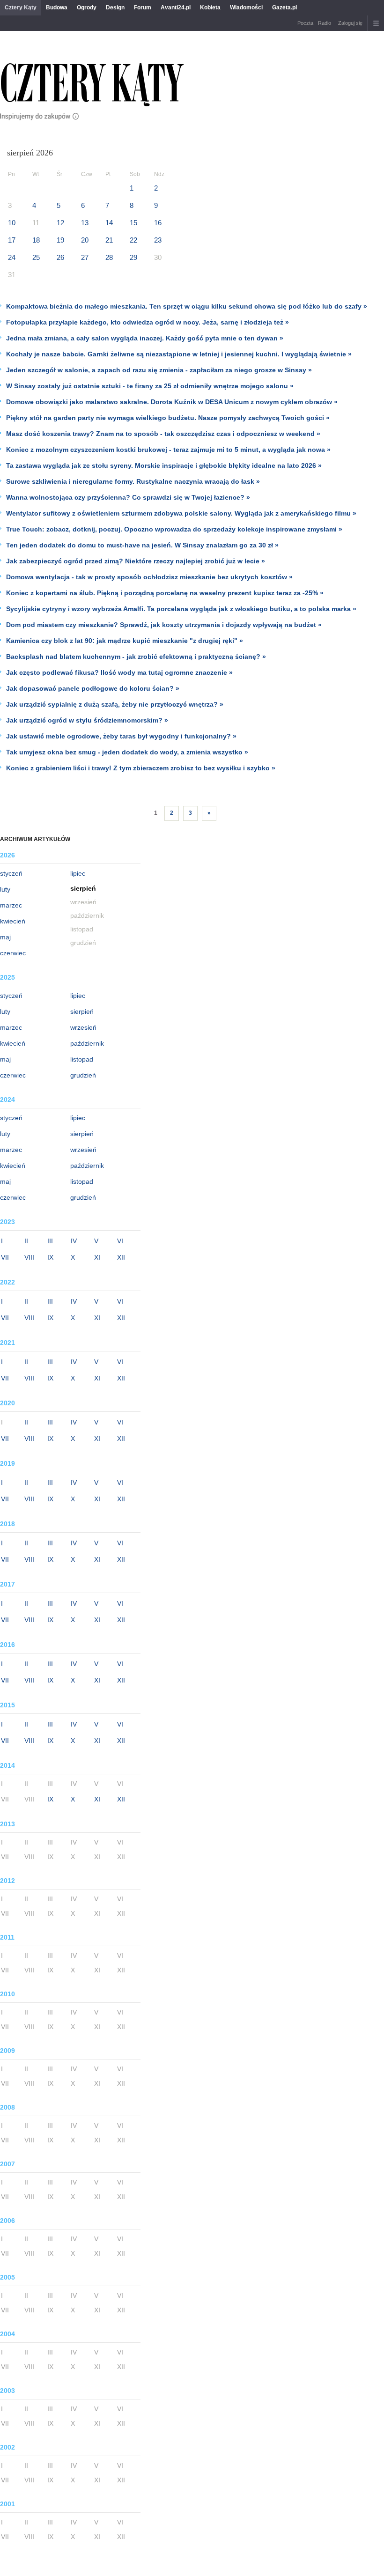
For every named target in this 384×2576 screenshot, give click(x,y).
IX (50, 1257)
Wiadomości (246, 7)
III (50, 1241)
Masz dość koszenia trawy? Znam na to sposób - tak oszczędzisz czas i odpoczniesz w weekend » (163, 434)
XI (97, 1257)
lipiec (78, 873)
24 (12, 257)
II (26, 1241)
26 (60, 257)
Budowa (57, 7)
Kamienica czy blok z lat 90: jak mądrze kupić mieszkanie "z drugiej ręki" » (125, 641)
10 (12, 223)
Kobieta (210, 7)
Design (115, 7)
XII (121, 1257)
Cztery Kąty (21, 7)
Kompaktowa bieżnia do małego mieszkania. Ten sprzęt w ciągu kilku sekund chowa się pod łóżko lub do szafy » (187, 306)
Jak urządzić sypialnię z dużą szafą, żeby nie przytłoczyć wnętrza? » (115, 704)
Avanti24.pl (176, 7)
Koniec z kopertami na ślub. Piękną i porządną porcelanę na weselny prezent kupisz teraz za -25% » (165, 593)
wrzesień (83, 1027)
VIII (29, 1257)
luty (5, 889)
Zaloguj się (350, 23)
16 (158, 223)
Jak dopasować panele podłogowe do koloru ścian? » (93, 688)
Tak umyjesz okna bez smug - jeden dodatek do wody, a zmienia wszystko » (127, 752)
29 (133, 257)
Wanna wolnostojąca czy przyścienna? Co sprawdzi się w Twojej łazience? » (128, 497)
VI (120, 1241)
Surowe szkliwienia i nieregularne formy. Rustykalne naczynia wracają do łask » (133, 481)
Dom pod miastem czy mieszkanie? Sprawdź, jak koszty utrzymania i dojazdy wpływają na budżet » (164, 625)
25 (36, 257)
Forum (143, 7)
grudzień (83, 1075)
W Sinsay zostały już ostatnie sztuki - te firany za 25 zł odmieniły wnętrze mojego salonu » (150, 386)
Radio (325, 23)
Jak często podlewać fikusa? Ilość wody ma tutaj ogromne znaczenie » (119, 672)
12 (60, 223)
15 (133, 223)
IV (74, 1241)
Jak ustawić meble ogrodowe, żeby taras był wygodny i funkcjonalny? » (121, 736)
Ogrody (87, 7)
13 (85, 223)
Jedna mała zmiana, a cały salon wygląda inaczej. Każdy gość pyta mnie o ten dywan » (145, 338)
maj (5, 937)
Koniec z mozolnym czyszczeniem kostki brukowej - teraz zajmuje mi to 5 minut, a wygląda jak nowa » (168, 450)
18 (36, 240)
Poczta (305, 23)
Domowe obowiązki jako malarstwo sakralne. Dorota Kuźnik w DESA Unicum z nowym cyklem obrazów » (172, 402)
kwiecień (13, 921)
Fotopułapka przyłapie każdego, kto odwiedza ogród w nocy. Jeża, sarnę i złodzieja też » (148, 322)
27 (85, 257)
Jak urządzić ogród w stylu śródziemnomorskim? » (87, 720)
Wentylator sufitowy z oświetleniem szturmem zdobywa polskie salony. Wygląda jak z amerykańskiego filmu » (181, 513)
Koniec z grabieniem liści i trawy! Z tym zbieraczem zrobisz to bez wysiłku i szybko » (141, 768)
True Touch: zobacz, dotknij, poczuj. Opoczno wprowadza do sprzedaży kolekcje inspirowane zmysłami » (174, 529)
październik (87, 1043)
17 (12, 240)
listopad (82, 1059)
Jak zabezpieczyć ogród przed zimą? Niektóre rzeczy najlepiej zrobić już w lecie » (136, 561)
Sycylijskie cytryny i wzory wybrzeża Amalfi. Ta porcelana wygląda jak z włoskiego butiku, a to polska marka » (181, 609)
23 (158, 240)
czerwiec (13, 953)
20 (85, 240)
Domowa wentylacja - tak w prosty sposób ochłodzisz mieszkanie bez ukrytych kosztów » (149, 577)
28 (109, 257)
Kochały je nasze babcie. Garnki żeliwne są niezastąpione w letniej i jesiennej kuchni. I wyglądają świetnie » (179, 354)
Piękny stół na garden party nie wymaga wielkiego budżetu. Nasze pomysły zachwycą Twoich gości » (168, 418)
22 (133, 240)
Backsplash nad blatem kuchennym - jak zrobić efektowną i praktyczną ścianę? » (136, 657)
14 (109, 223)
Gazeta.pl (284, 7)
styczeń (11, 873)
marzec (11, 905)
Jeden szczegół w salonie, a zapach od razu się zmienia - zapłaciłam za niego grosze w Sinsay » (159, 370)
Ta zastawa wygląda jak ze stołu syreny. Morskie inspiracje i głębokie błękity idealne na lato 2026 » (164, 465)
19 (60, 240)
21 (109, 240)
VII (5, 1257)
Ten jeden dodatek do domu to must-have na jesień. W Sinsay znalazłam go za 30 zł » (142, 545)
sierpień (82, 1011)
